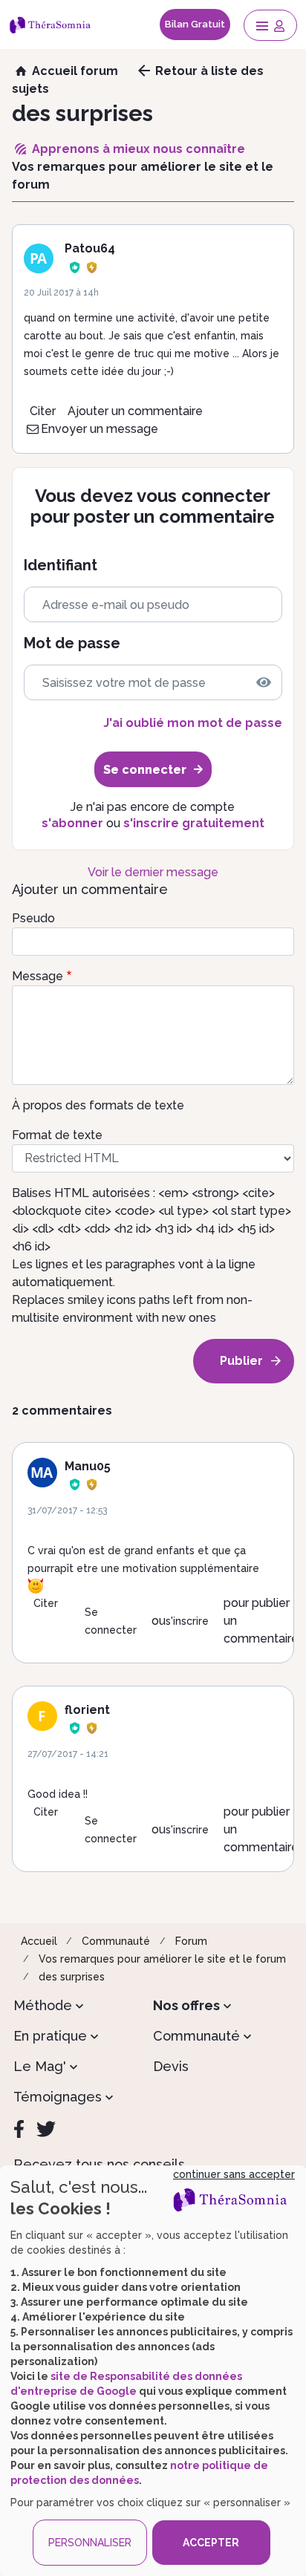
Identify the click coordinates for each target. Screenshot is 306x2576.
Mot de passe (72, 643)
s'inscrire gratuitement (194, 823)
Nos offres (186, 2005)
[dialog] (153, 2371)
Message (38, 976)
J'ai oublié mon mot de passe (192, 723)
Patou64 (90, 248)
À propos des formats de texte (98, 1105)
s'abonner (72, 823)
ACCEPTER (211, 2543)
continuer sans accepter (234, 2174)
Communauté (116, 1941)
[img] (264, 682)
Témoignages (58, 2097)
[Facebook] (19, 2129)
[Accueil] (53, 25)
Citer (43, 411)
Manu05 (88, 1466)
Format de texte (57, 1135)
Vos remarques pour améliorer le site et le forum (162, 1959)
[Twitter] (46, 2129)
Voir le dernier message (153, 872)
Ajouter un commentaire (135, 411)
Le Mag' (40, 2066)
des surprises (72, 1977)
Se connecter (111, 1621)
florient (87, 1710)
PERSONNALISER (90, 2543)
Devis (171, 2066)
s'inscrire (187, 1621)
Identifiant (61, 565)
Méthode (43, 2005)
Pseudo (33, 918)
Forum (191, 1941)
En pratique (50, 2036)
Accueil (39, 1941)
